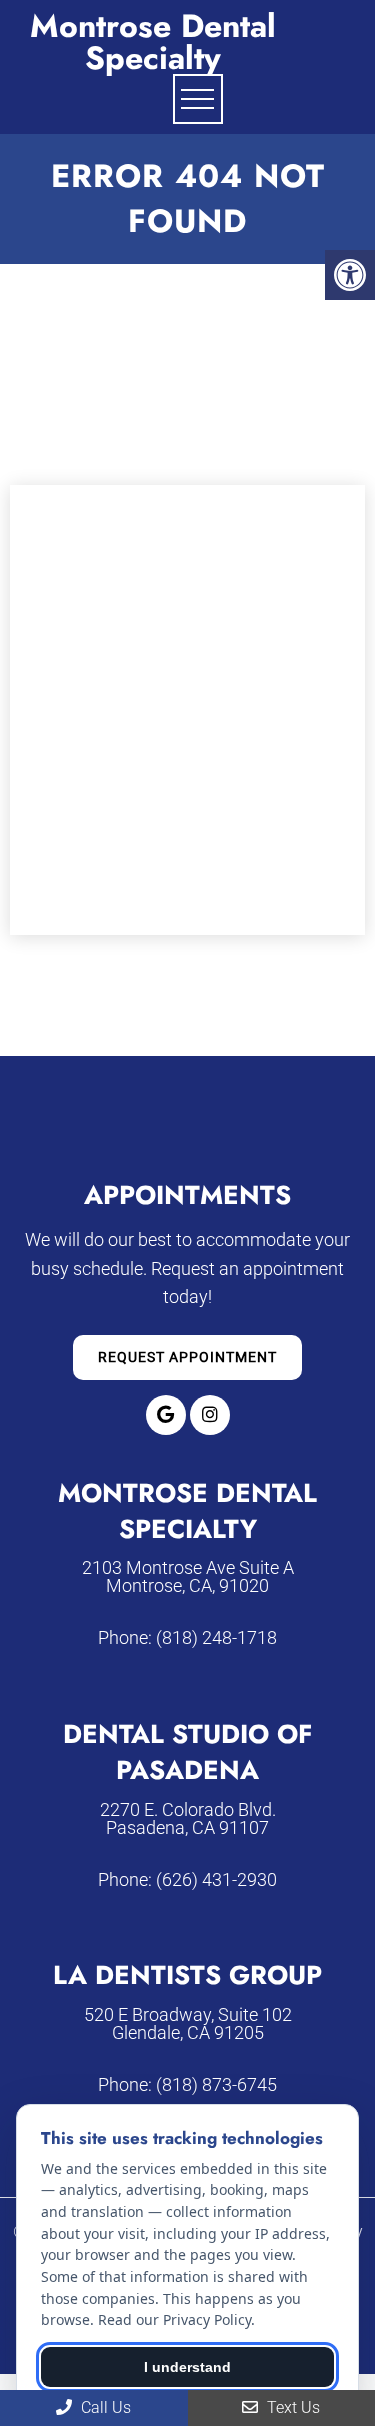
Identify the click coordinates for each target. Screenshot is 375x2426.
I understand (187, 2367)
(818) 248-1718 (216, 1638)
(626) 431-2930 (216, 1880)
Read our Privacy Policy (174, 2319)
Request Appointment (187, 1357)
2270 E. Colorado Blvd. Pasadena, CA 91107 (188, 1819)
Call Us (104, 2407)
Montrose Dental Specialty (153, 42)
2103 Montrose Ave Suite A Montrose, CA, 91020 (188, 1577)
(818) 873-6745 (216, 2085)
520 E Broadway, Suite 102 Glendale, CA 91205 (188, 2024)
